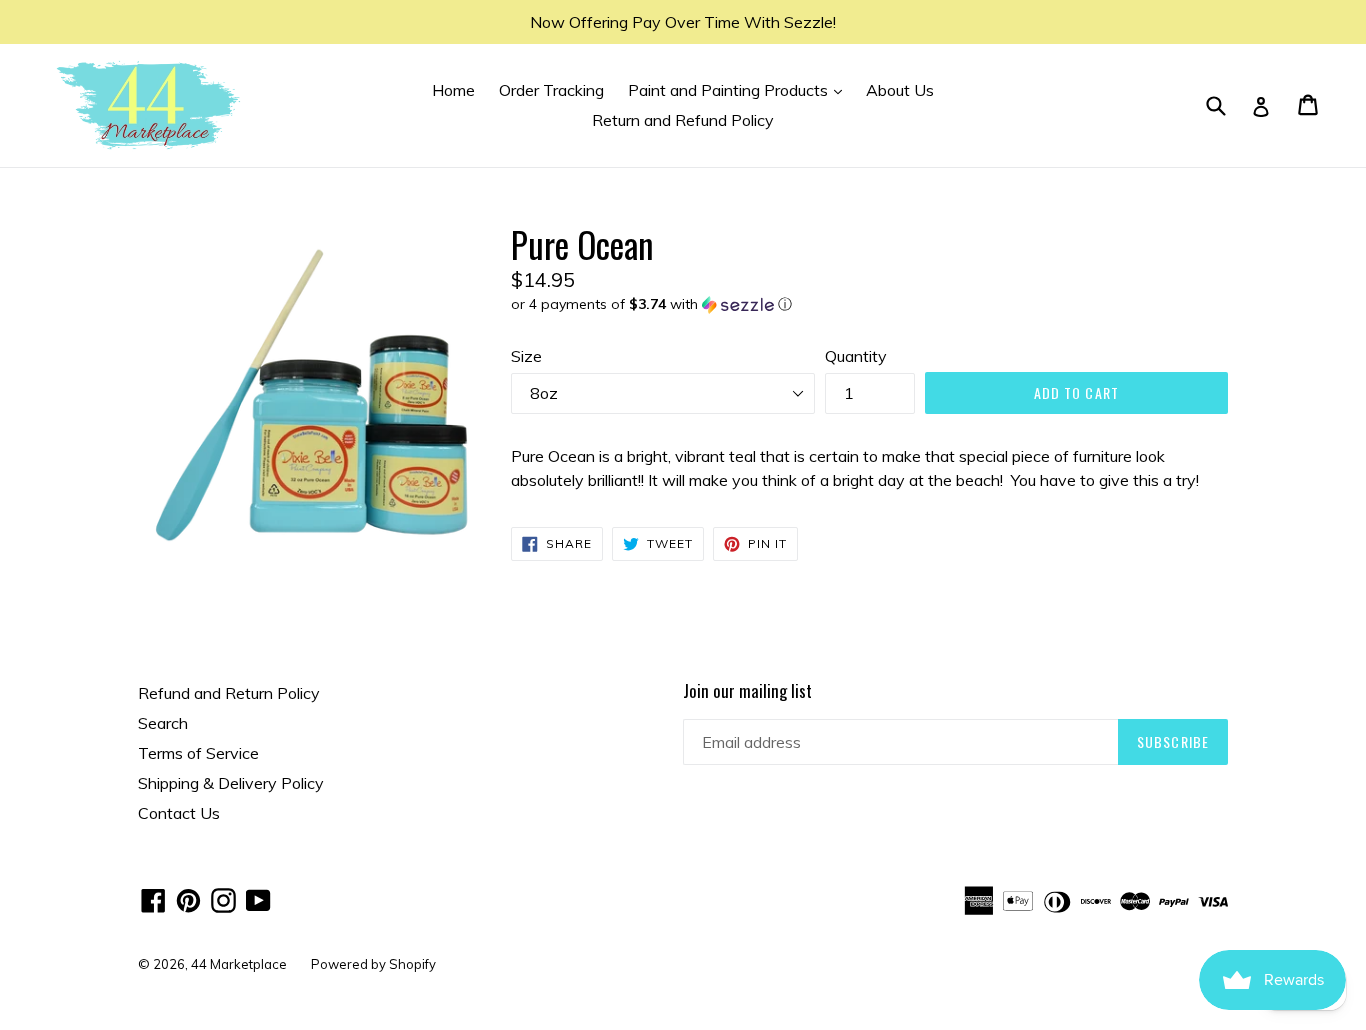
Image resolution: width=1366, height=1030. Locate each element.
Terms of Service (198, 753)
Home (453, 90)
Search (163, 723)
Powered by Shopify (373, 964)
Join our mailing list (747, 691)
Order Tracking (551, 90)
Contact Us (179, 813)
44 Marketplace (239, 964)
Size (526, 356)
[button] (869, 304)
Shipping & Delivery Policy (231, 783)
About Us (900, 90)
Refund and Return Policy (229, 693)
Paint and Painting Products (740, 89)
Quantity (856, 356)
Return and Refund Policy (683, 120)
